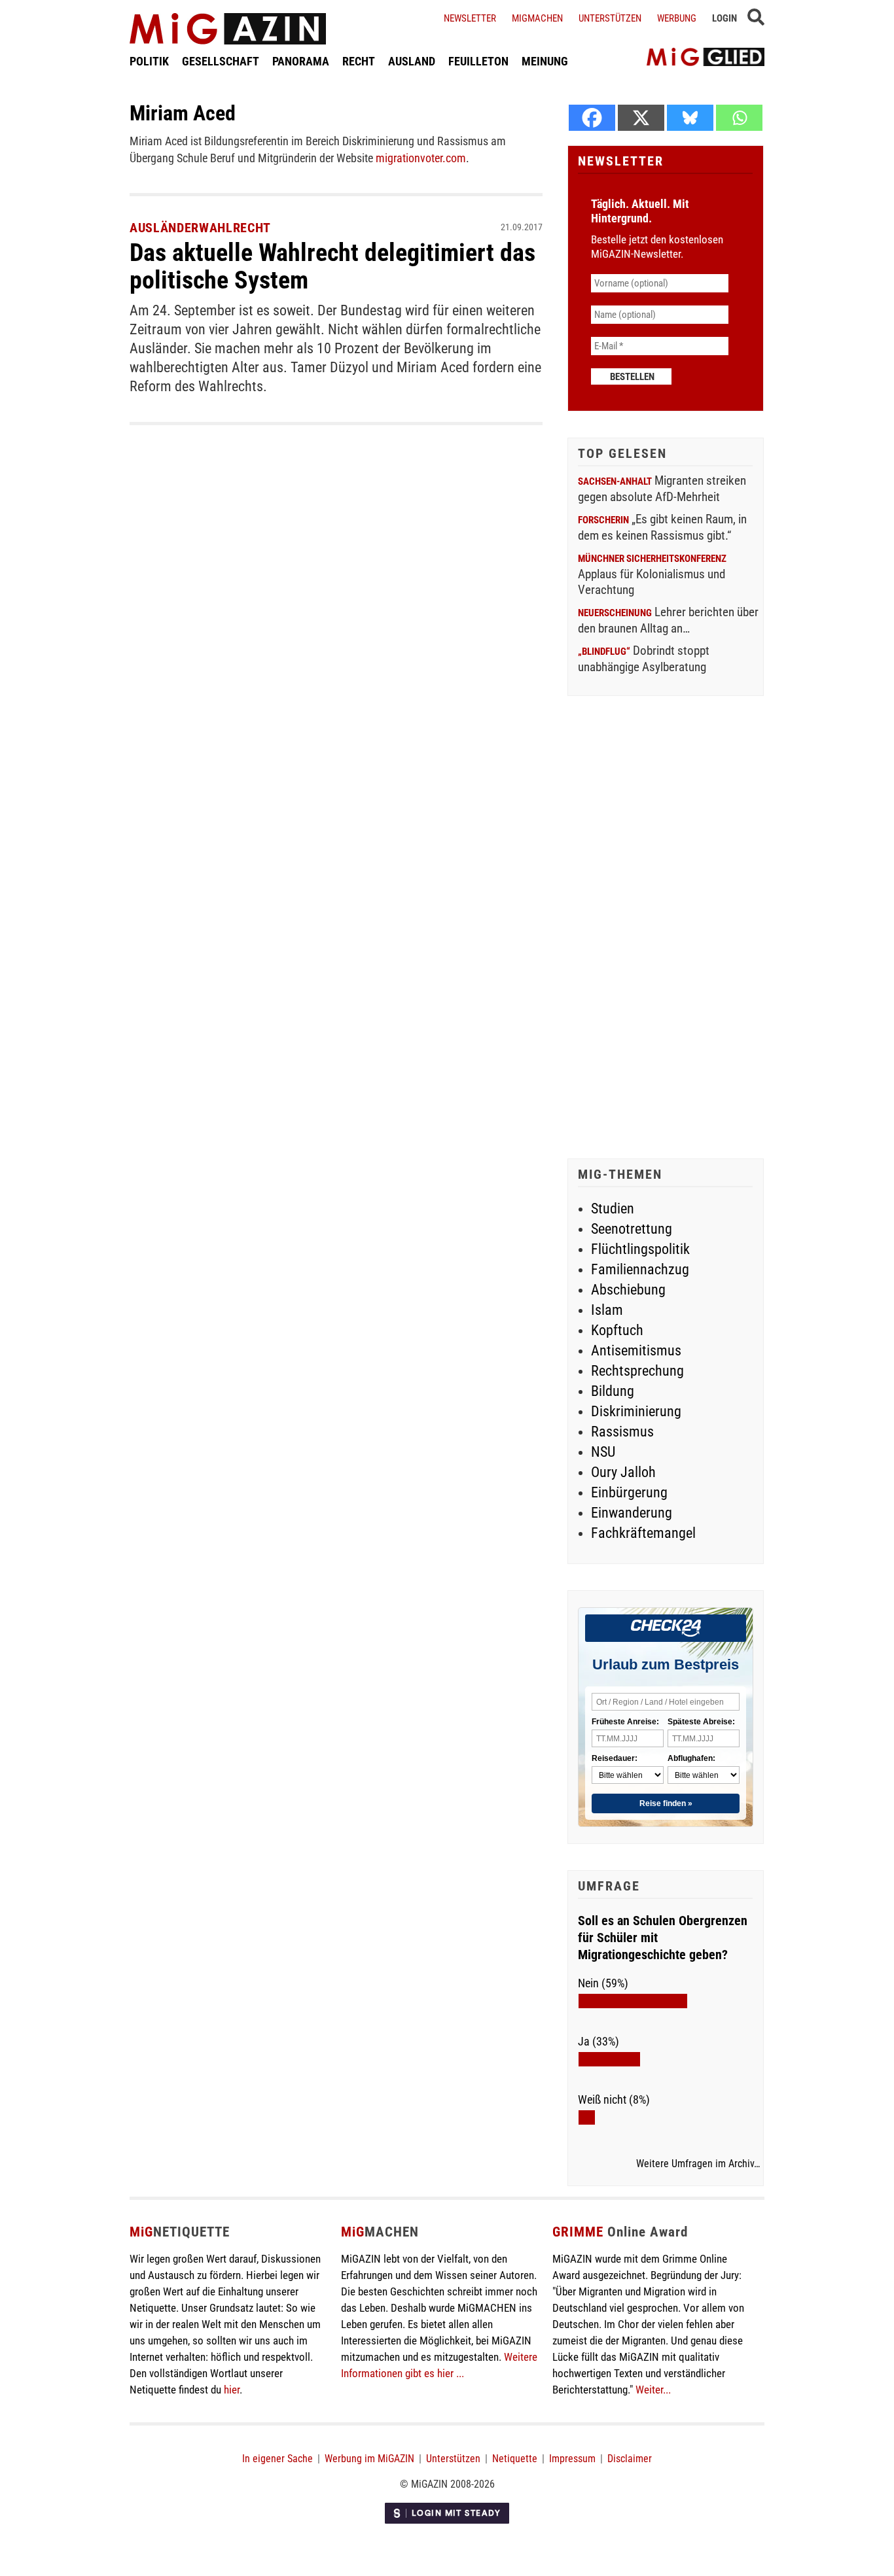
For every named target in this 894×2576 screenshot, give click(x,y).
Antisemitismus (636, 1350)
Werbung (677, 18)
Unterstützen (610, 18)
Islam (607, 1310)
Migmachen (537, 18)
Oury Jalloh (623, 1472)
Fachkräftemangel (643, 1533)
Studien (613, 1209)
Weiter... (653, 2390)
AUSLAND (412, 61)
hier (232, 2390)
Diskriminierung (636, 1411)
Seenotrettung (632, 1229)
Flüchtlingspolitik (640, 1249)
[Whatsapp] (739, 118)
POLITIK (149, 61)
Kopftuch (617, 1330)
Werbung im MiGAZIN (369, 2459)
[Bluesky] (690, 118)
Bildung (613, 1391)
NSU (603, 1452)
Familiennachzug (640, 1269)
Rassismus (622, 1432)
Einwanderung (632, 1513)
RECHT (359, 61)
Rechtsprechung (637, 1371)
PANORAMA (301, 61)
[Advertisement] (666, 929)
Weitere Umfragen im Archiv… (698, 2164)
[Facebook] (592, 118)
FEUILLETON (478, 61)
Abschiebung (628, 1290)
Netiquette (515, 2459)
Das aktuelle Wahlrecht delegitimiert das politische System (332, 266)
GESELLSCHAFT (221, 61)
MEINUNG (545, 61)
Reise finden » (666, 1803)
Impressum (572, 2459)
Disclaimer (630, 2459)
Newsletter (470, 18)
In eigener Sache (277, 2459)
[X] (641, 118)
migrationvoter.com (421, 158)
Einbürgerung (629, 1492)
